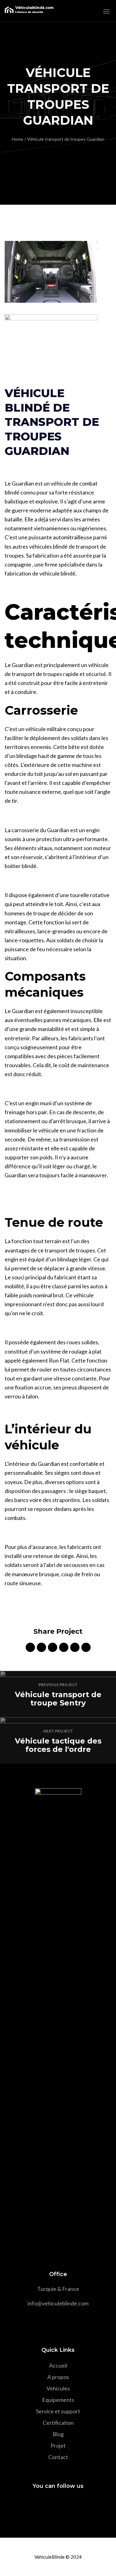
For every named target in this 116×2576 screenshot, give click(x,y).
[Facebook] (35, 2504)
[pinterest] (64, 1648)
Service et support (58, 2411)
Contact (58, 2457)
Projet (58, 2445)
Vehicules (58, 2388)
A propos (58, 2377)
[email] (86, 1648)
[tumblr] (75, 1648)
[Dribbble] (80, 2504)
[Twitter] (46, 2504)
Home (17, 139)
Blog (58, 2434)
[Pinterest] (69, 2504)
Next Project (58, 1731)
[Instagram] (57, 2504)
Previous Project (58, 1685)
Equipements (58, 2400)
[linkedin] (53, 1648)
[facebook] (30, 1648)
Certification (58, 2423)
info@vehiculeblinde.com (58, 2303)
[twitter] (41, 1648)
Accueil (58, 2365)
